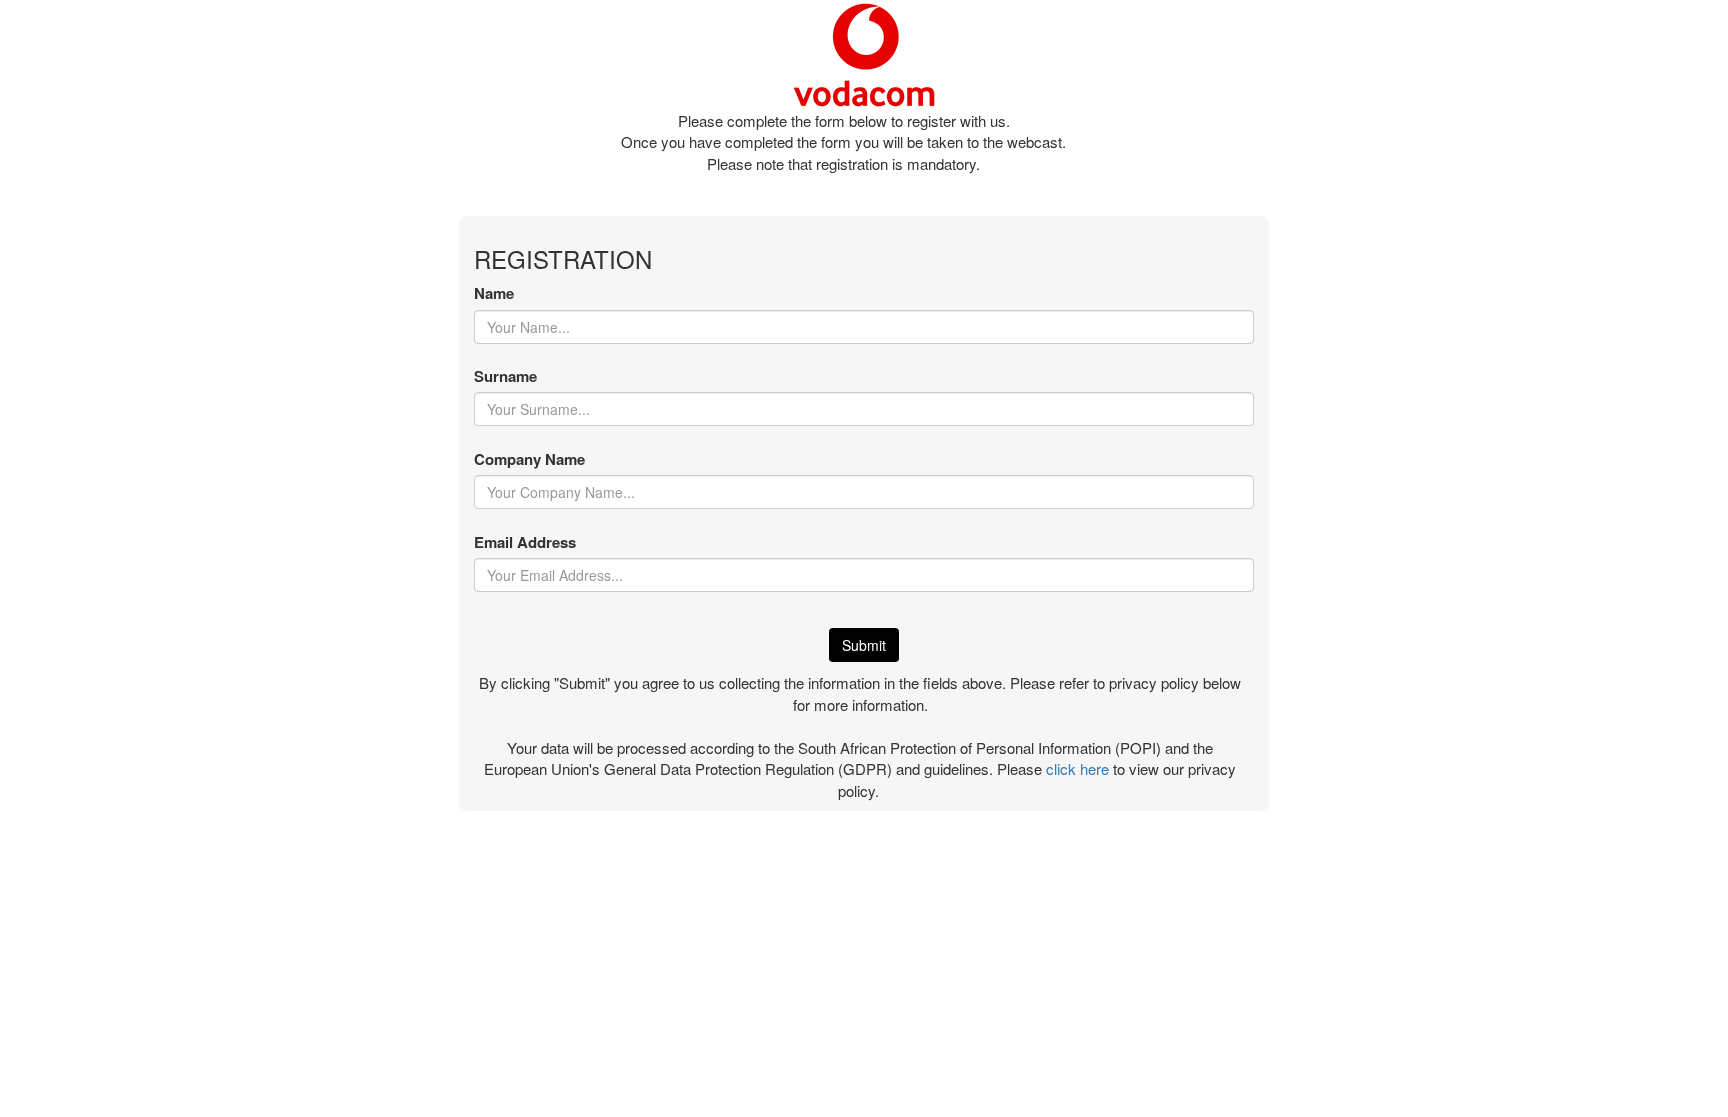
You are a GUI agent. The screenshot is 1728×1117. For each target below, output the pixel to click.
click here (1077, 768)
